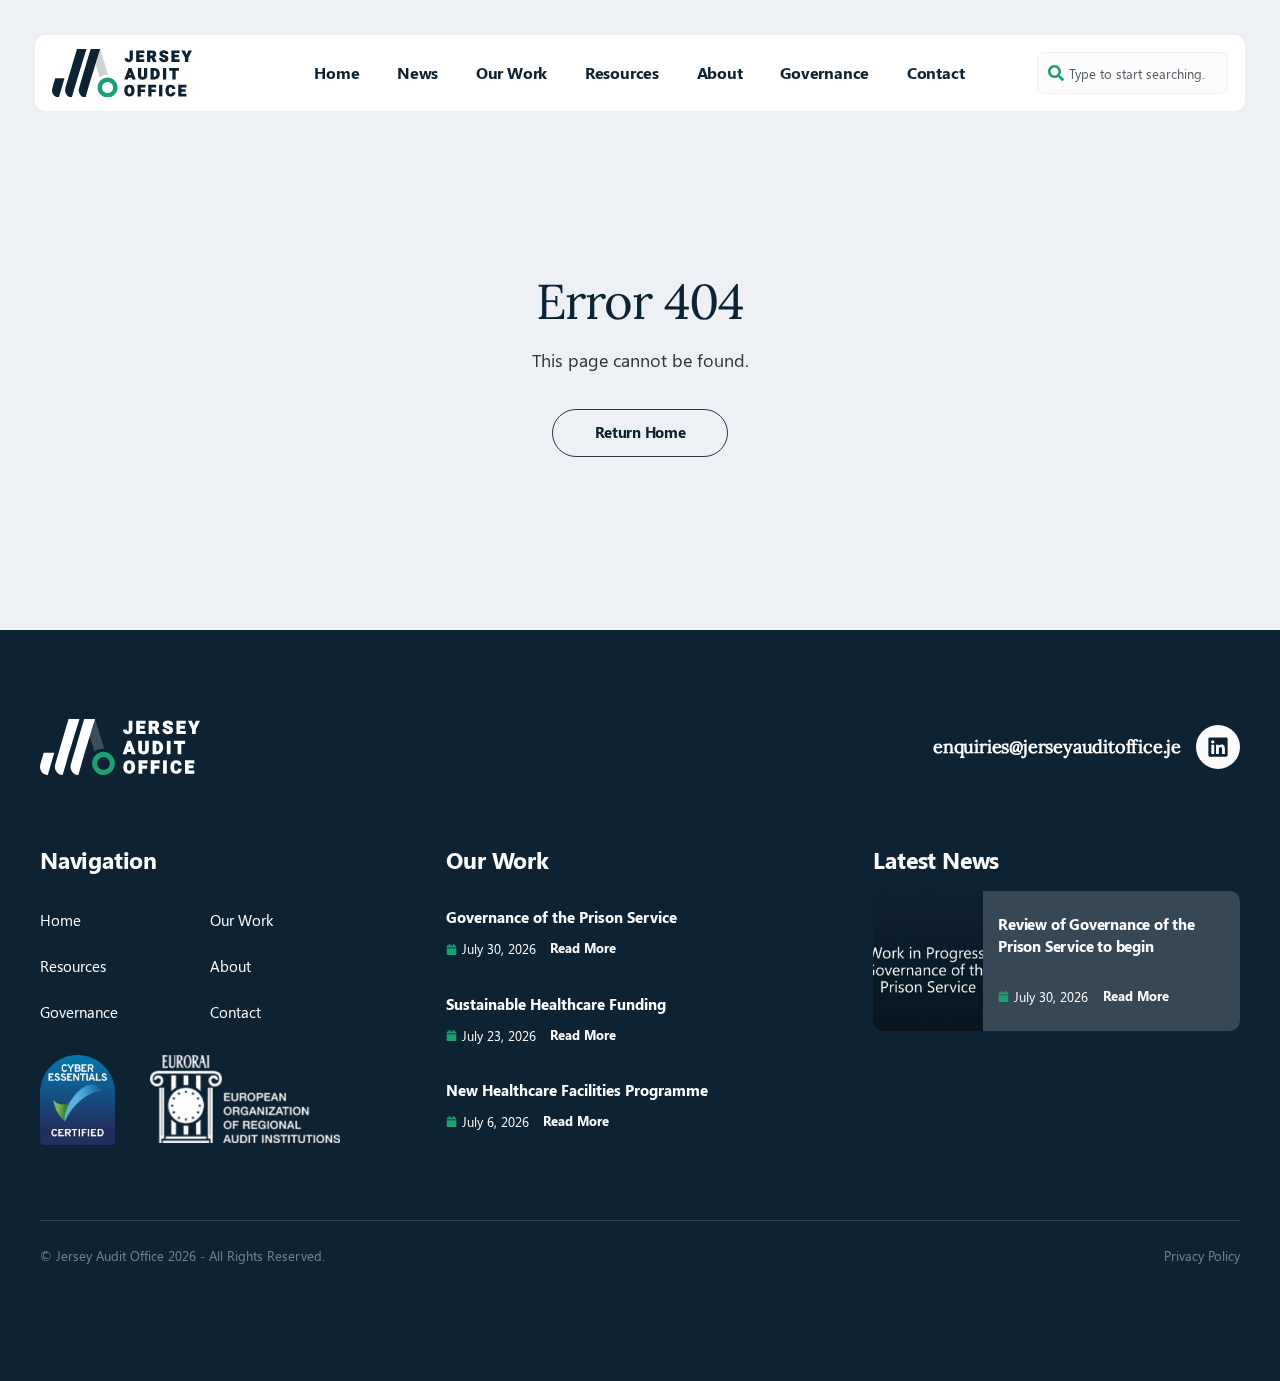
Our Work (511, 72)
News (417, 72)
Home (336, 72)
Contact (936, 72)
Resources (622, 72)
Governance (824, 72)
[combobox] (1132, 73)
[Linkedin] (1218, 747)
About (720, 72)
